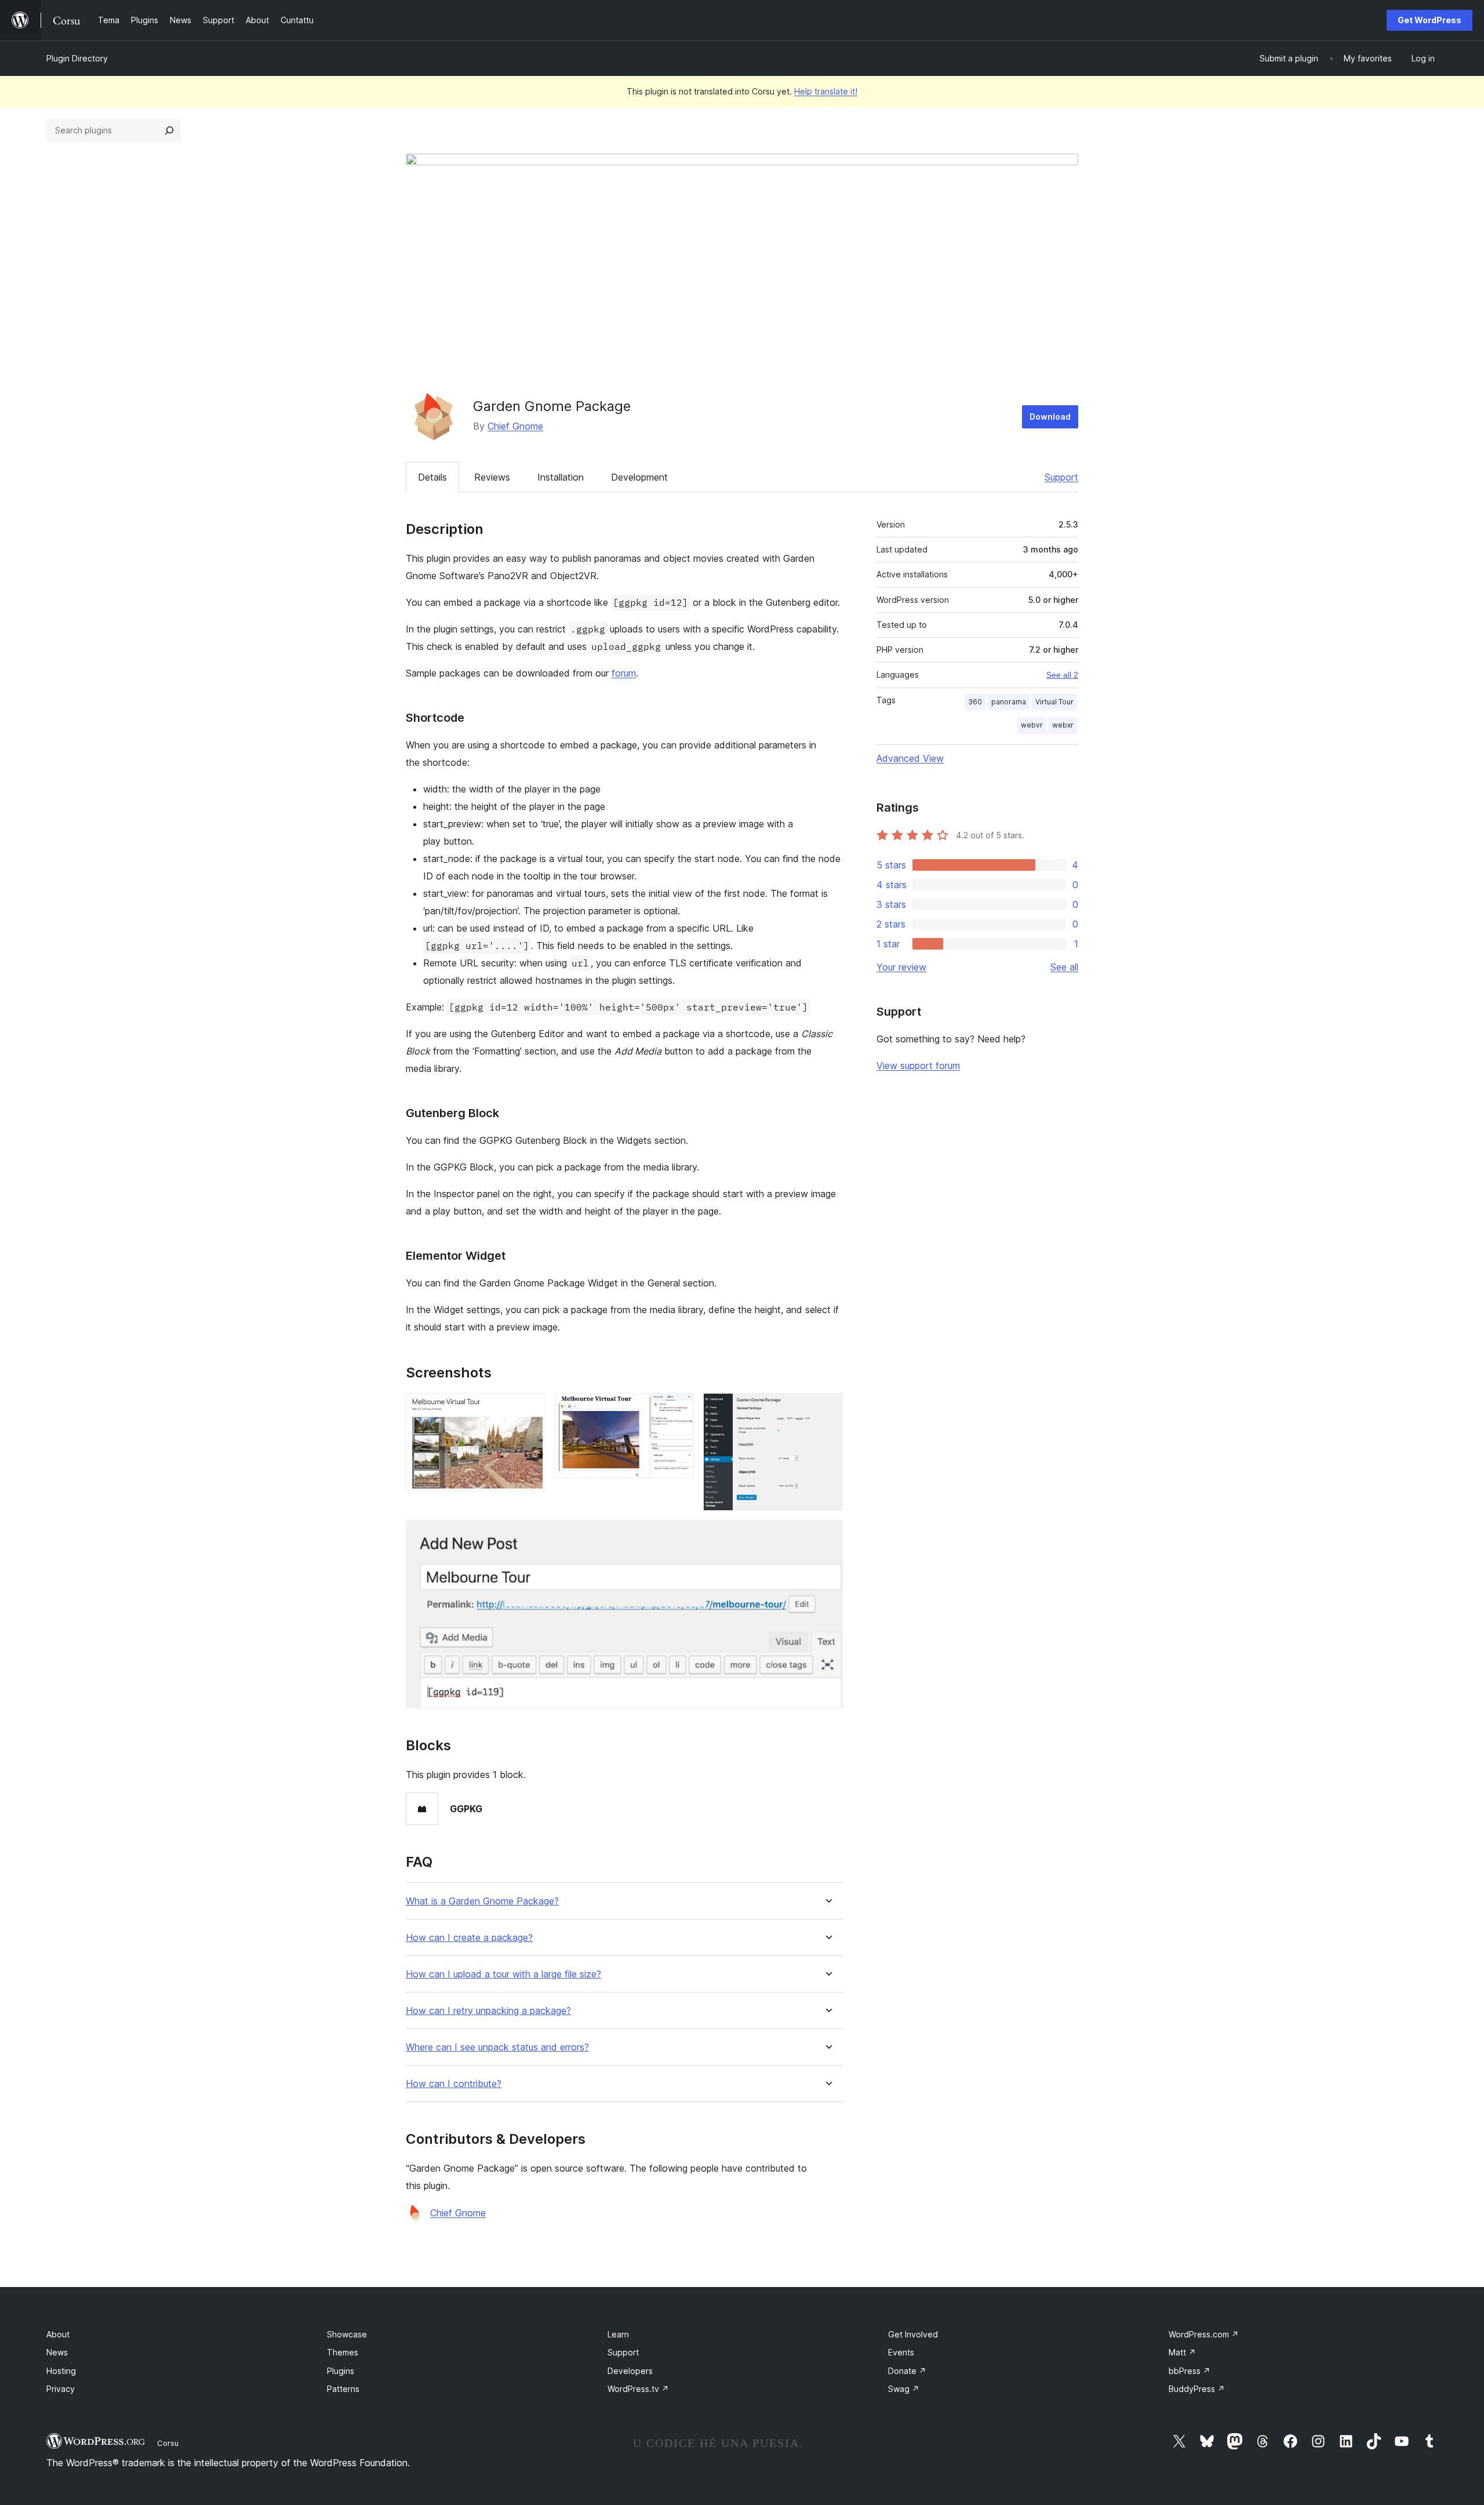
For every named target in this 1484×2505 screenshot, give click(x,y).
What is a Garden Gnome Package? (482, 1901)
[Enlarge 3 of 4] (827, 1409)
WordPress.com (1204, 2334)
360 (975, 702)
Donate (907, 2371)
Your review (901, 967)
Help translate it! (826, 91)
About (58, 2334)
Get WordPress (1430, 20)
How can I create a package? (469, 1938)
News (57, 2352)
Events (901, 2352)
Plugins (341, 2371)
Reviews (492, 477)
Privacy (61, 2389)
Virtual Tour (1054, 702)
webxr (1063, 725)
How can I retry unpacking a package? (488, 2011)
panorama (1009, 702)
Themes (343, 2352)
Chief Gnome (515, 426)
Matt (1182, 2352)
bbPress (1190, 2371)
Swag (904, 2389)
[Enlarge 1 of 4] (530, 1409)
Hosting (61, 2371)
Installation (561, 477)
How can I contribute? (454, 2084)
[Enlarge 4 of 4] (827, 1536)
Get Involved (913, 2334)
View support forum (918, 1066)
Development (639, 477)
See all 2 (1062, 675)
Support (1061, 477)
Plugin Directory (77, 58)
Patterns (343, 2389)
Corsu (168, 2443)
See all (1064, 967)
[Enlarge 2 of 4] (678, 1409)
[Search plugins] (169, 130)
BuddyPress (1197, 2389)
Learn (618, 2334)
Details (432, 477)
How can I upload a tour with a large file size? (503, 1974)
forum (624, 673)
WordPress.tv (638, 2389)
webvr (1032, 725)
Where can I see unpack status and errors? (497, 2047)
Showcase (347, 2334)
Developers (630, 2371)
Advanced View (910, 758)
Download (1050, 417)
